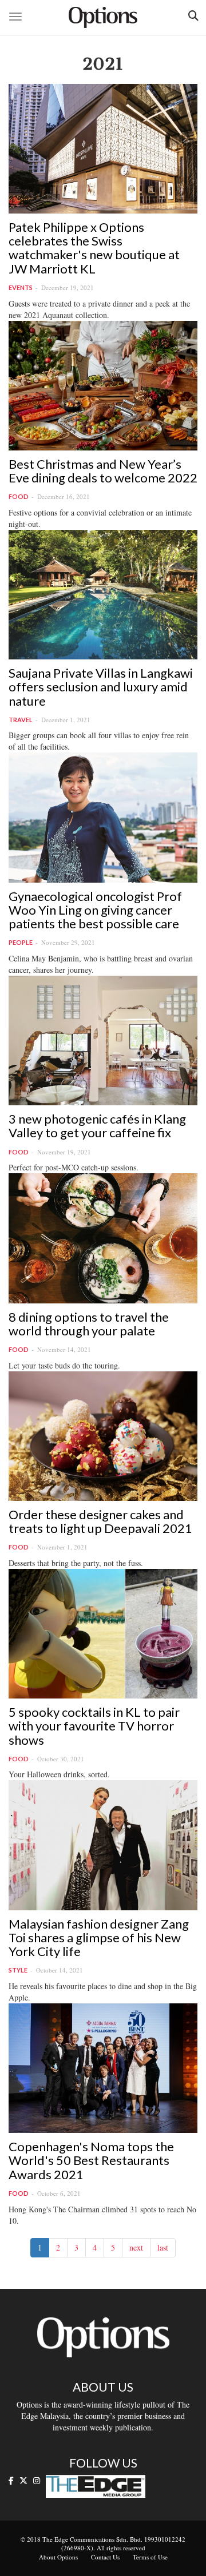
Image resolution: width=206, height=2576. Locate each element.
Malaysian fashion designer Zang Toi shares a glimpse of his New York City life (99, 1937)
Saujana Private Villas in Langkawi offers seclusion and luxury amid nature (101, 687)
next (136, 2247)
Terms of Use (150, 2557)
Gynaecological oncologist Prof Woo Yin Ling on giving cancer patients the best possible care (95, 910)
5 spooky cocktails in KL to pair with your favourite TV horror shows (94, 1726)
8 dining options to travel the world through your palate (89, 1324)
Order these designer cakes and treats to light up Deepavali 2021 (100, 1521)
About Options (58, 2557)
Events (21, 287)
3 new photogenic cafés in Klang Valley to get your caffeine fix (97, 1126)
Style (18, 1970)
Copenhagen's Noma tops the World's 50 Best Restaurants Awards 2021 (91, 2160)
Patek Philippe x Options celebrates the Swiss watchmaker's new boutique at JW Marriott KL (94, 248)
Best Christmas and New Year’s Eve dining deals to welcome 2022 (103, 471)
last (163, 2247)
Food (19, 496)
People (21, 942)
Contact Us (105, 2557)
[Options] (103, 17)
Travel (21, 720)
